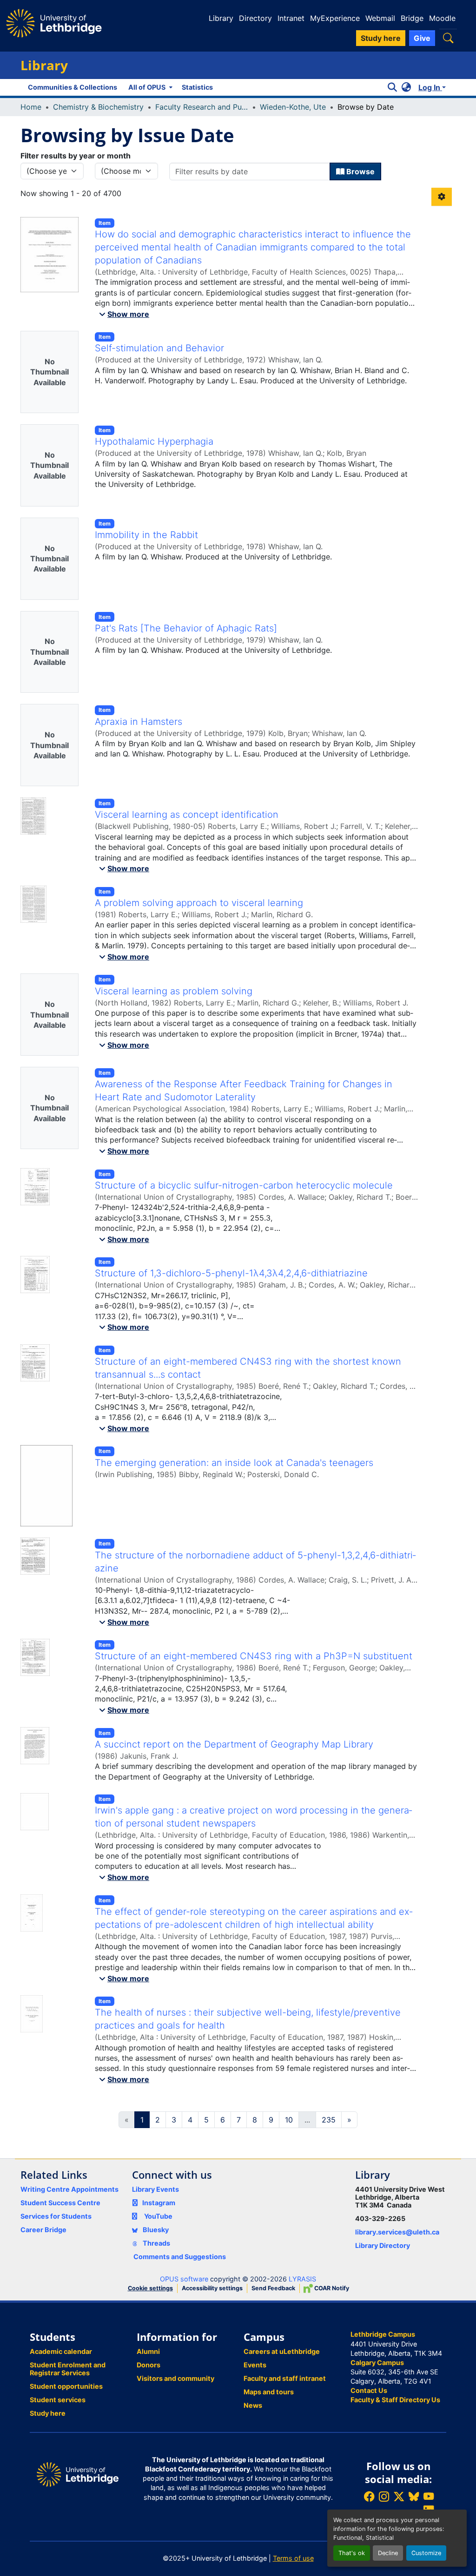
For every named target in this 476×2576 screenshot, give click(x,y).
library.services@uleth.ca (397, 2232)
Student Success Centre (60, 2203)
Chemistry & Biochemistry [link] (98, 107)
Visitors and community (175, 2378)
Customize (426, 2553)
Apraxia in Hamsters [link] (139, 722)
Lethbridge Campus (383, 2334)
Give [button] (422, 38)
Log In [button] (430, 87)
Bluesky (155, 2230)
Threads (156, 2243)
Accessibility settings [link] (212, 2288)
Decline (388, 2553)
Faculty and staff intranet (285, 2378)
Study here (48, 2413)
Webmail (380, 18)
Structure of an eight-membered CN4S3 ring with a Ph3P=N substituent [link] (254, 1656)
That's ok (352, 2553)
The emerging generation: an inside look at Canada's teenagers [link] (234, 1463)
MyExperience (335, 18)
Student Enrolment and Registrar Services (68, 2369)
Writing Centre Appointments (69, 2189)
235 (329, 2120)
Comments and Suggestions (180, 2257)
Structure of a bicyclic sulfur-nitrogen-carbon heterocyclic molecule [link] (244, 1185)
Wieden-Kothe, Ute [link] (293, 107)
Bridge (412, 18)
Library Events (155, 2189)
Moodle (442, 18)
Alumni (148, 2351)
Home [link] (31, 107)
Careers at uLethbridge (282, 2351)
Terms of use (293, 2558)
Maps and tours (269, 2392)
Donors (149, 2365)
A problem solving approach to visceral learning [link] (199, 903)
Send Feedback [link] (273, 2288)
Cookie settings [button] (150, 2288)
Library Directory (383, 2245)
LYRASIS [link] (302, 2279)
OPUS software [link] (184, 2279)
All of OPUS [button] (147, 87)
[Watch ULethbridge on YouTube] (429, 2496)
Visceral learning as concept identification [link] (187, 815)
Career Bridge (43, 2230)
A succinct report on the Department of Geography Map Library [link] (234, 1744)
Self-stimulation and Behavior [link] (159, 348)
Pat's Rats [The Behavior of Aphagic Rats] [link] (186, 628)
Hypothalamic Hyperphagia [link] (154, 441)
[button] (448, 38)
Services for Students (56, 2216)
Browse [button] (360, 171)
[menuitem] (149, 87)
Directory (255, 18)
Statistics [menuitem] (197, 87)
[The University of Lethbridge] (78, 2474)
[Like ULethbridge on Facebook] (369, 2496)
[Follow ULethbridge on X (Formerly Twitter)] (399, 2496)
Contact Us (369, 2390)
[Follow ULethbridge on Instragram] (384, 2496)
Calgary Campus (377, 2362)
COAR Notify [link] (331, 2288)
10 (289, 2120)
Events (255, 2365)
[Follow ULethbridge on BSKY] (414, 2496)
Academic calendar (61, 2351)
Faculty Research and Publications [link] (202, 107)
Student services (58, 2400)
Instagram (159, 2203)
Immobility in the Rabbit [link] (146, 535)
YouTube (158, 2216)
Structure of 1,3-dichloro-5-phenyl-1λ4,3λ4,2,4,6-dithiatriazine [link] (231, 1273)
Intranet (291, 18)
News (253, 2405)
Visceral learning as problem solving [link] (174, 991)
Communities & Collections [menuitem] (73, 87)
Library (221, 18)
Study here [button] (381, 38)
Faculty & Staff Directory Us (395, 2400)
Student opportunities (66, 2386)
